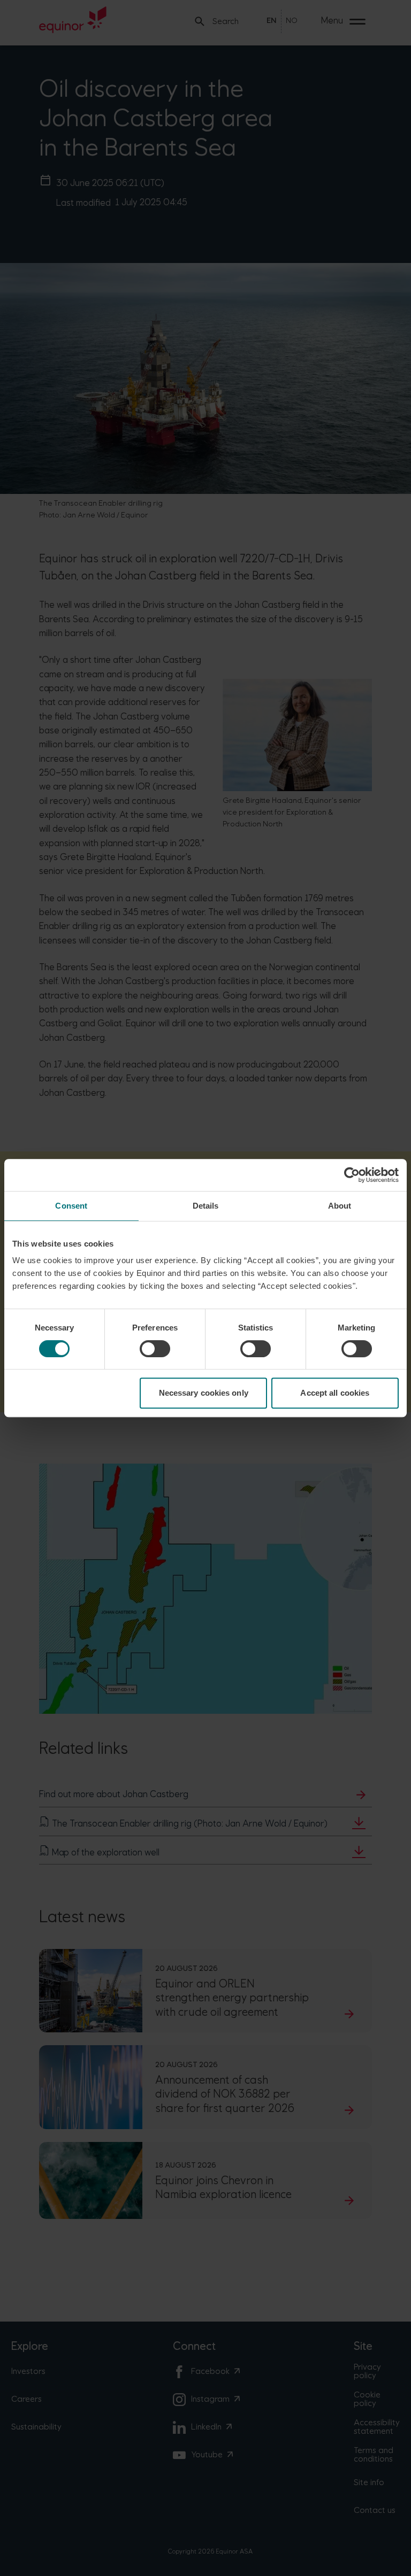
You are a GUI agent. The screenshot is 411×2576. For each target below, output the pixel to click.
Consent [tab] (71, 1206)
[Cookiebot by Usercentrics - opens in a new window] (352, 1175)
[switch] (155, 1349)
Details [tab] (206, 1206)
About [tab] (340, 1206)
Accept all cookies (335, 1393)
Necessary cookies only (204, 1393)
